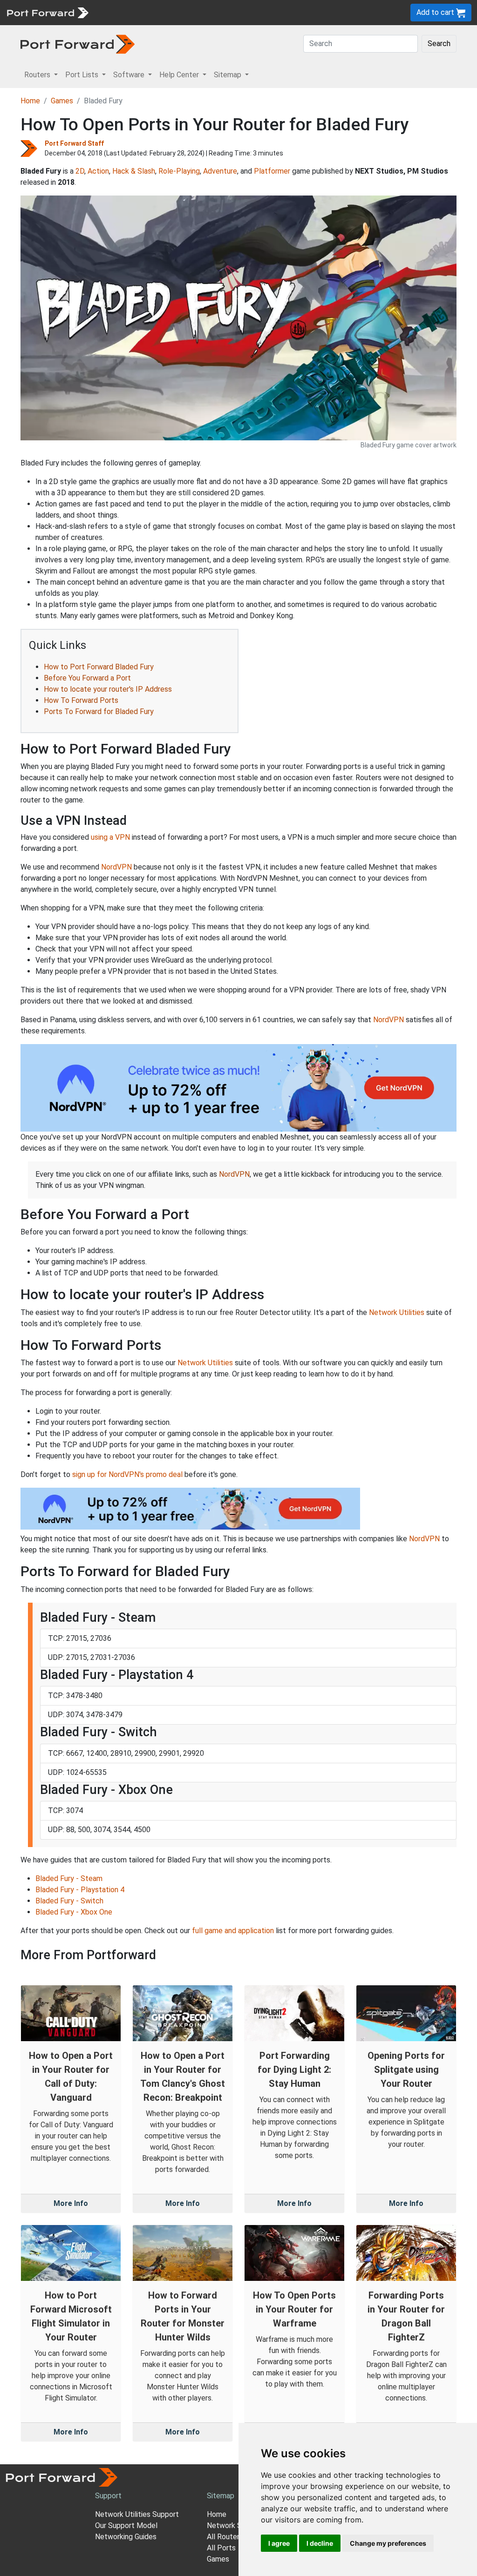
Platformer (272, 171)
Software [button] (130, 75)
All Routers (225, 2537)
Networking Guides (126, 2537)
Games (62, 101)
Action (98, 171)
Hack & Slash (134, 171)
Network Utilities (397, 1312)
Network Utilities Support (137, 2514)
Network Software (238, 2525)
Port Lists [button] (83, 75)
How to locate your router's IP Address (108, 689)
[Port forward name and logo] (47, 12)
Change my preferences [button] (388, 2543)
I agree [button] (279, 2543)
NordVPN (116, 867)
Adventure (220, 171)
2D (80, 171)
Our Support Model (126, 2525)
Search (439, 44)
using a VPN (110, 837)
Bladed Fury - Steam (69, 1878)
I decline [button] (320, 2543)
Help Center (248, 12)
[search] (315, 12)
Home (30, 101)
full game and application (233, 1931)
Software (205, 12)
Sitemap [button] (228, 75)
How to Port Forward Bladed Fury (99, 667)
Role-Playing (179, 171)
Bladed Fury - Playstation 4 (80, 1890)
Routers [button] (38, 75)
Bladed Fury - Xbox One (74, 1912)
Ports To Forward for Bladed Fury (99, 711)
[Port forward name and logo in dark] (78, 44)
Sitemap (289, 12)
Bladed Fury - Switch (69, 1901)
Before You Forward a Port (87, 678)
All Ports (221, 2548)
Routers (128, 12)
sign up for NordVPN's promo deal (127, 1474)
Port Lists (165, 12)
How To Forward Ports (81, 700)
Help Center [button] (180, 75)
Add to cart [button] (436, 12)
